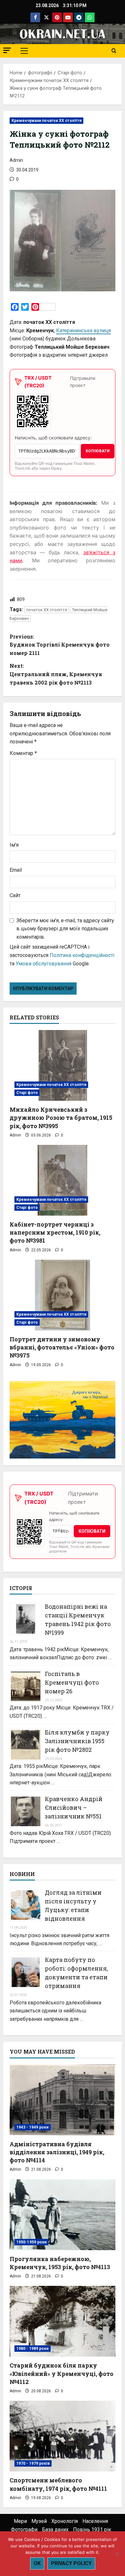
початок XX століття (47, 610)
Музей (39, 2521)
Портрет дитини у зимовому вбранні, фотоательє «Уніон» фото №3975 (62, 1347)
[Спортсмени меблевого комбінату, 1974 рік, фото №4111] (63, 2436)
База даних (55, 2530)
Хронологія (65, 2521)
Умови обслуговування (44, 964)
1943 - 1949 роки (33, 2127)
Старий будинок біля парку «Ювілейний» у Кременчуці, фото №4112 (62, 2373)
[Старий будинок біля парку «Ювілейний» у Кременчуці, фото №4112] (63, 2321)
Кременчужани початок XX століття (46, 121)
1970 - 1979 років (33, 2463)
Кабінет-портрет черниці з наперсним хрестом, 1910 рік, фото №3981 (55, 1232)
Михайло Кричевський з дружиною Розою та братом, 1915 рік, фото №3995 (61, 1118)
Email (16, 870)
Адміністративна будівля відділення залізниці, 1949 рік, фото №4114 (57, 2152)
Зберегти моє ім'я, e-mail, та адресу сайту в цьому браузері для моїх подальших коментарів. (65, 929)
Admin (16, 160)
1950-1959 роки (31, 2242)
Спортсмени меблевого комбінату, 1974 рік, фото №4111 (58, 2484)
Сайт (15, 895)
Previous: (60, 645)
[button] (7, 50)
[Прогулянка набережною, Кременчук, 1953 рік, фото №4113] (63, 2215)
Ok (37, 2563)
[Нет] (117, 2554)
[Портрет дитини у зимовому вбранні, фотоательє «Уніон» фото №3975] (63, 1295)
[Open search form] (114, 51)
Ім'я (14, 845)
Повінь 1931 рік (92, 2530)
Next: (56, 674)
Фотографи (24, 2530)
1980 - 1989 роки (33, 2349)
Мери (20, 2521)
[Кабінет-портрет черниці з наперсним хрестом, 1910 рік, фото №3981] (63, 1180)
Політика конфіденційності (82, 955)
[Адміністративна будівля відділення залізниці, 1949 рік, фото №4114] (63, 2100)
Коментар (23, 753)
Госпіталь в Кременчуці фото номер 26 (72, 1682)
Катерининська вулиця (83, 331)
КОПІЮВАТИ (98, 451)
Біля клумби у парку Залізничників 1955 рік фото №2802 (77, 1741)
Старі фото (27, 1093)
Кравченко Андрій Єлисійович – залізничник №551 (74, 1808)
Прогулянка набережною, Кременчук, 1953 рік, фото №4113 (60, 2263)
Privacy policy (71, 2563)
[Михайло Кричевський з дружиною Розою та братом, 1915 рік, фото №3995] (63, 1065)
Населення (95, 2521)
